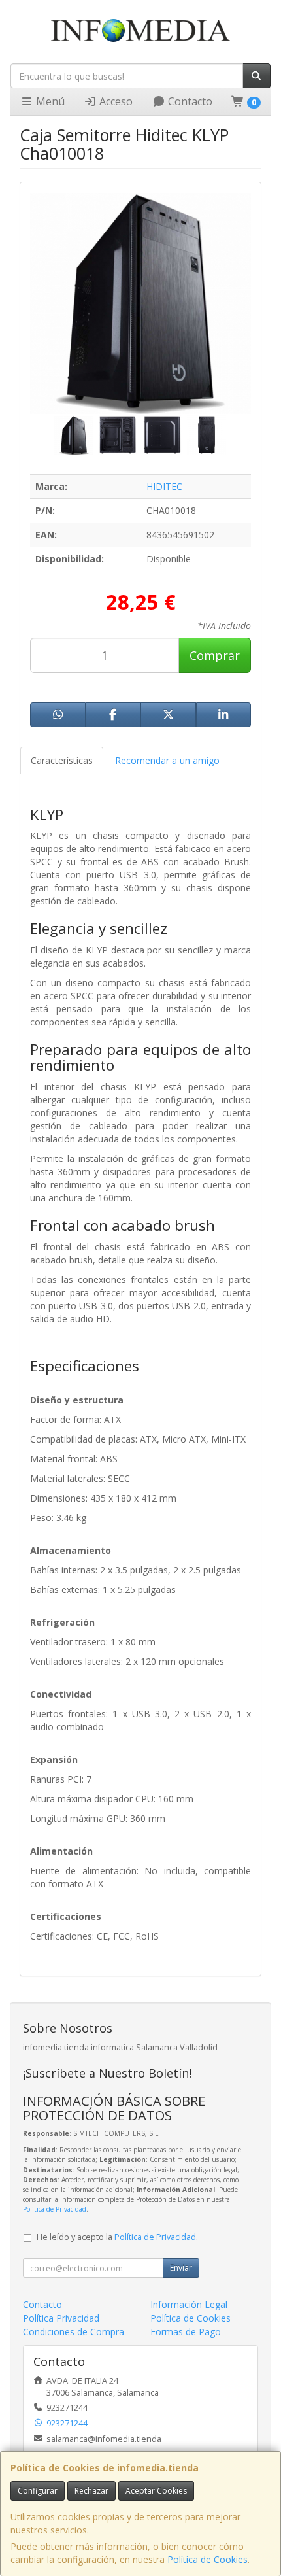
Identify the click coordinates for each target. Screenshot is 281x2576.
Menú (49, 101)
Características (62, 760)
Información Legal (189, 2304)
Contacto (189, 101)
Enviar (181, 2268)
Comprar (215, 655)
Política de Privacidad (55, 2209)
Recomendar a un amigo (167, 760)
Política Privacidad (61, 2318)
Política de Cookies (207, 2559)
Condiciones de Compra (74, 2332)
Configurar (38, 2491)
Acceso (115, 101)
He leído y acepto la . (117, 2237)
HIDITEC (164, 486)
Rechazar (91, 2491)
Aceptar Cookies (156, 2491)
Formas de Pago (186, 2332)
